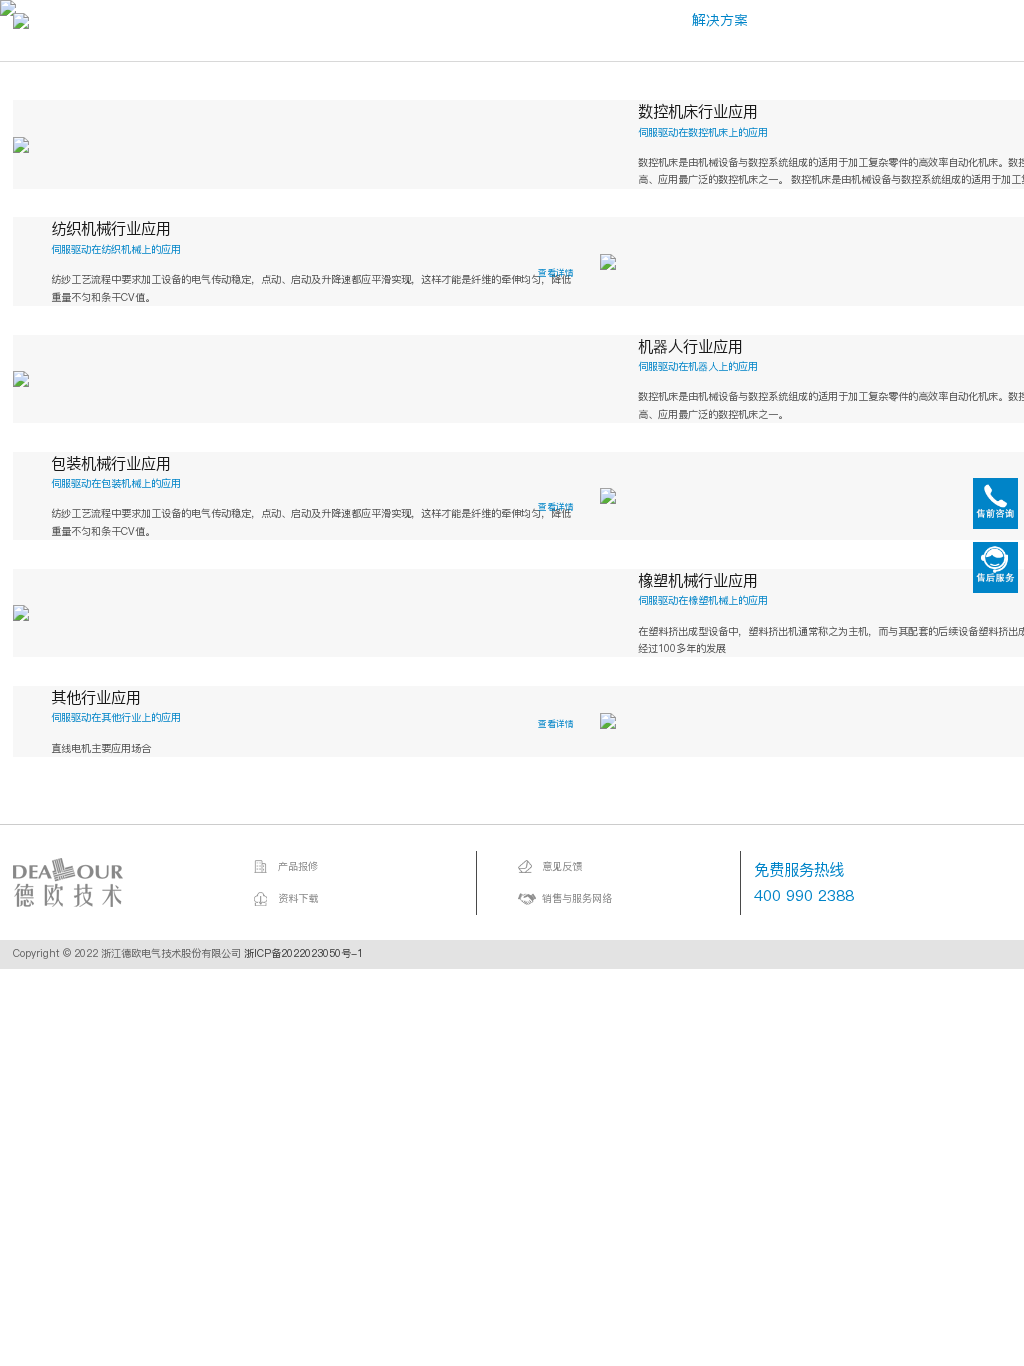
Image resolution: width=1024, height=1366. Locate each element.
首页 (238, 20)
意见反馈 (562, 866)
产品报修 (298, 866)
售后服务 (848, 20)
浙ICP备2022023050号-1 (303, 953)
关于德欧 (334, 20)
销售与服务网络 (577, 898)
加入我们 (977, 20)
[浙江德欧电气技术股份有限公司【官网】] (113, 882)
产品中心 (463, 20)
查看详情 (556, 272)
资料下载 (298, 898)
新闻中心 (591, 20)
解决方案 (720, 20)
